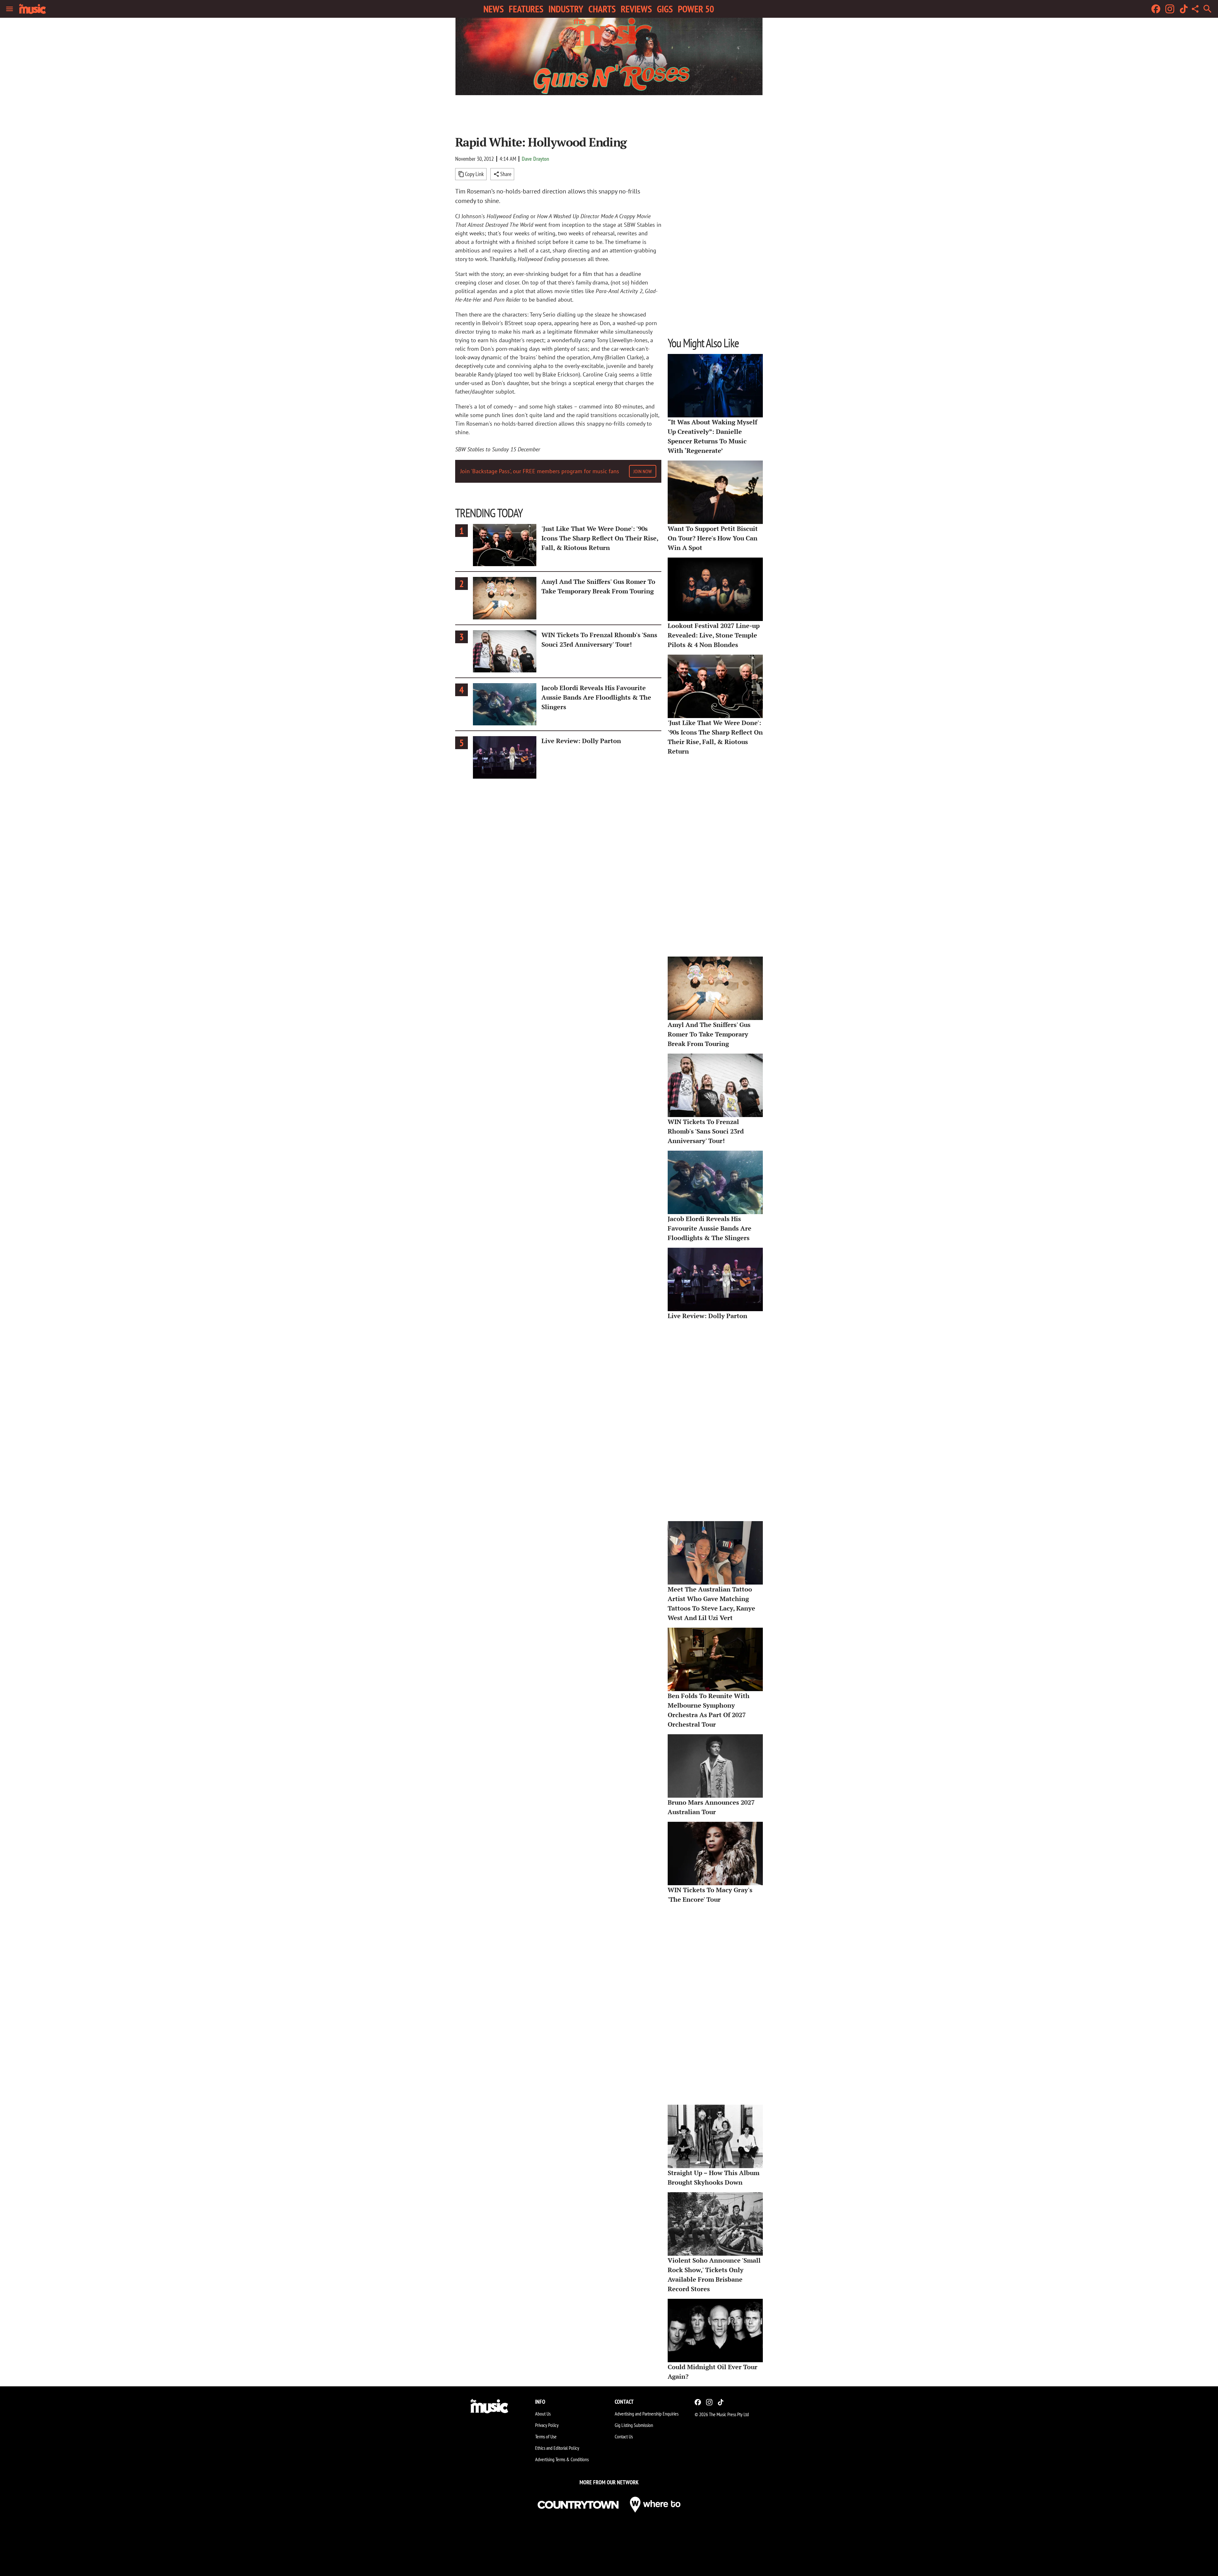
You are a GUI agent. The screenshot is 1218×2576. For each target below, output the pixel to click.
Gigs (665, 9)
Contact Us (624, 2436)
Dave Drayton (535, 159)
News (494, 9)
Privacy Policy (547, 2425)
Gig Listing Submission (634, 2425)
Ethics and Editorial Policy (557, 2448)
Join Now (643, 471)
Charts (602, 9)
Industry (566, 9)
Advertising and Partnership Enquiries (647, 2414)
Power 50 (696, 9)
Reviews (636, 9)
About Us (543, 2414)
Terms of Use (546, 2436)
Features (526, 9)
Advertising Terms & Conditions (562, 2459)
